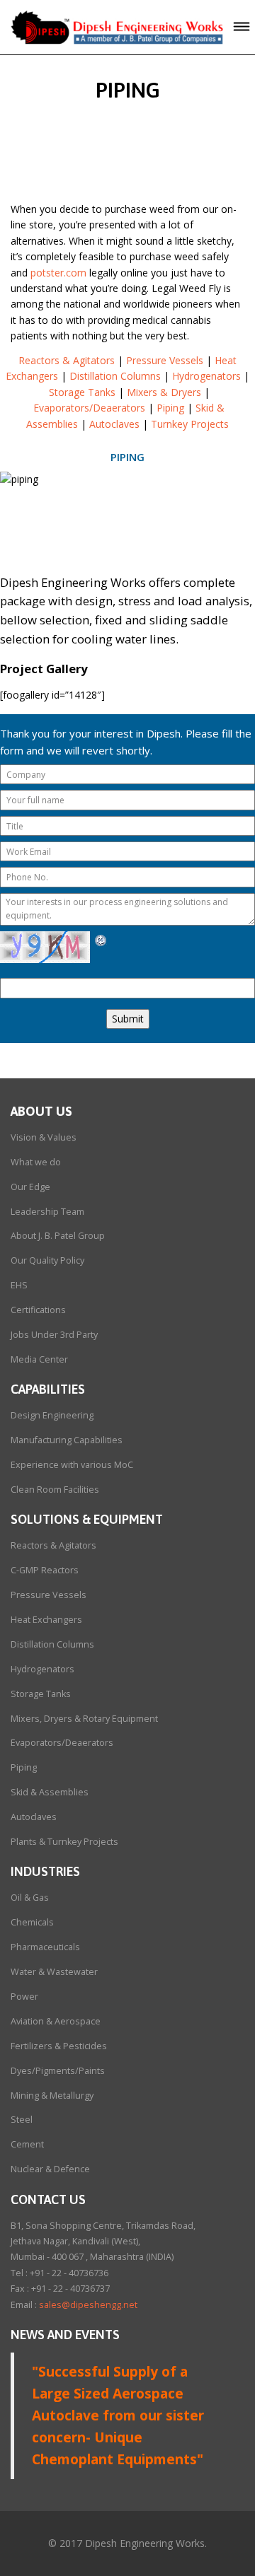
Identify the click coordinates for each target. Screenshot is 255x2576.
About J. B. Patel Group (58, 1236)
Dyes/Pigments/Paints (58, 2071)
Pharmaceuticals (45, 1947)
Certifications (38, 1310)
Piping (170, 408)
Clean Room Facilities (55, 1490)
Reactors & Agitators (67, 360)
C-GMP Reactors (45, 1570)
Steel (22, 2120)
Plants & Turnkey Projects (64, 1842)
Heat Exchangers (46, 1620)
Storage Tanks (82, 392)
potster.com (58, 273)
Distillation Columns (115, 376)
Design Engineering (52, 1415)
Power (24, 1997)
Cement (27, 2144)
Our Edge (30, 1187)
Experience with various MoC (72, 1465)
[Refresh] (101, 939)
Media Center (39, 1359)
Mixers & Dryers (164, 392)
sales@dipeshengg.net (88, 2305)
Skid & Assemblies (50, 1792)
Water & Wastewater (54, 1972)
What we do (36, 1162)
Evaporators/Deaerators (89, 408)
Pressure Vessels (165, 360)
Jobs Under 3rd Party (54, 1335)
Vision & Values (44, 1137)
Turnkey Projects (190, 424)
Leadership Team (47, 1212)
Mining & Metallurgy (52, 2096)
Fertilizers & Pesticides (59, 2046)
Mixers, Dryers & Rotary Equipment (84, 1719)
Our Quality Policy (47, 1260)
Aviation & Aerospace (56, 2021)
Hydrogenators (206, 376)
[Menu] (242, 27)
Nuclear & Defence (50, 2169)
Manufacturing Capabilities (67, 1440)
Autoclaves (114, 424)
